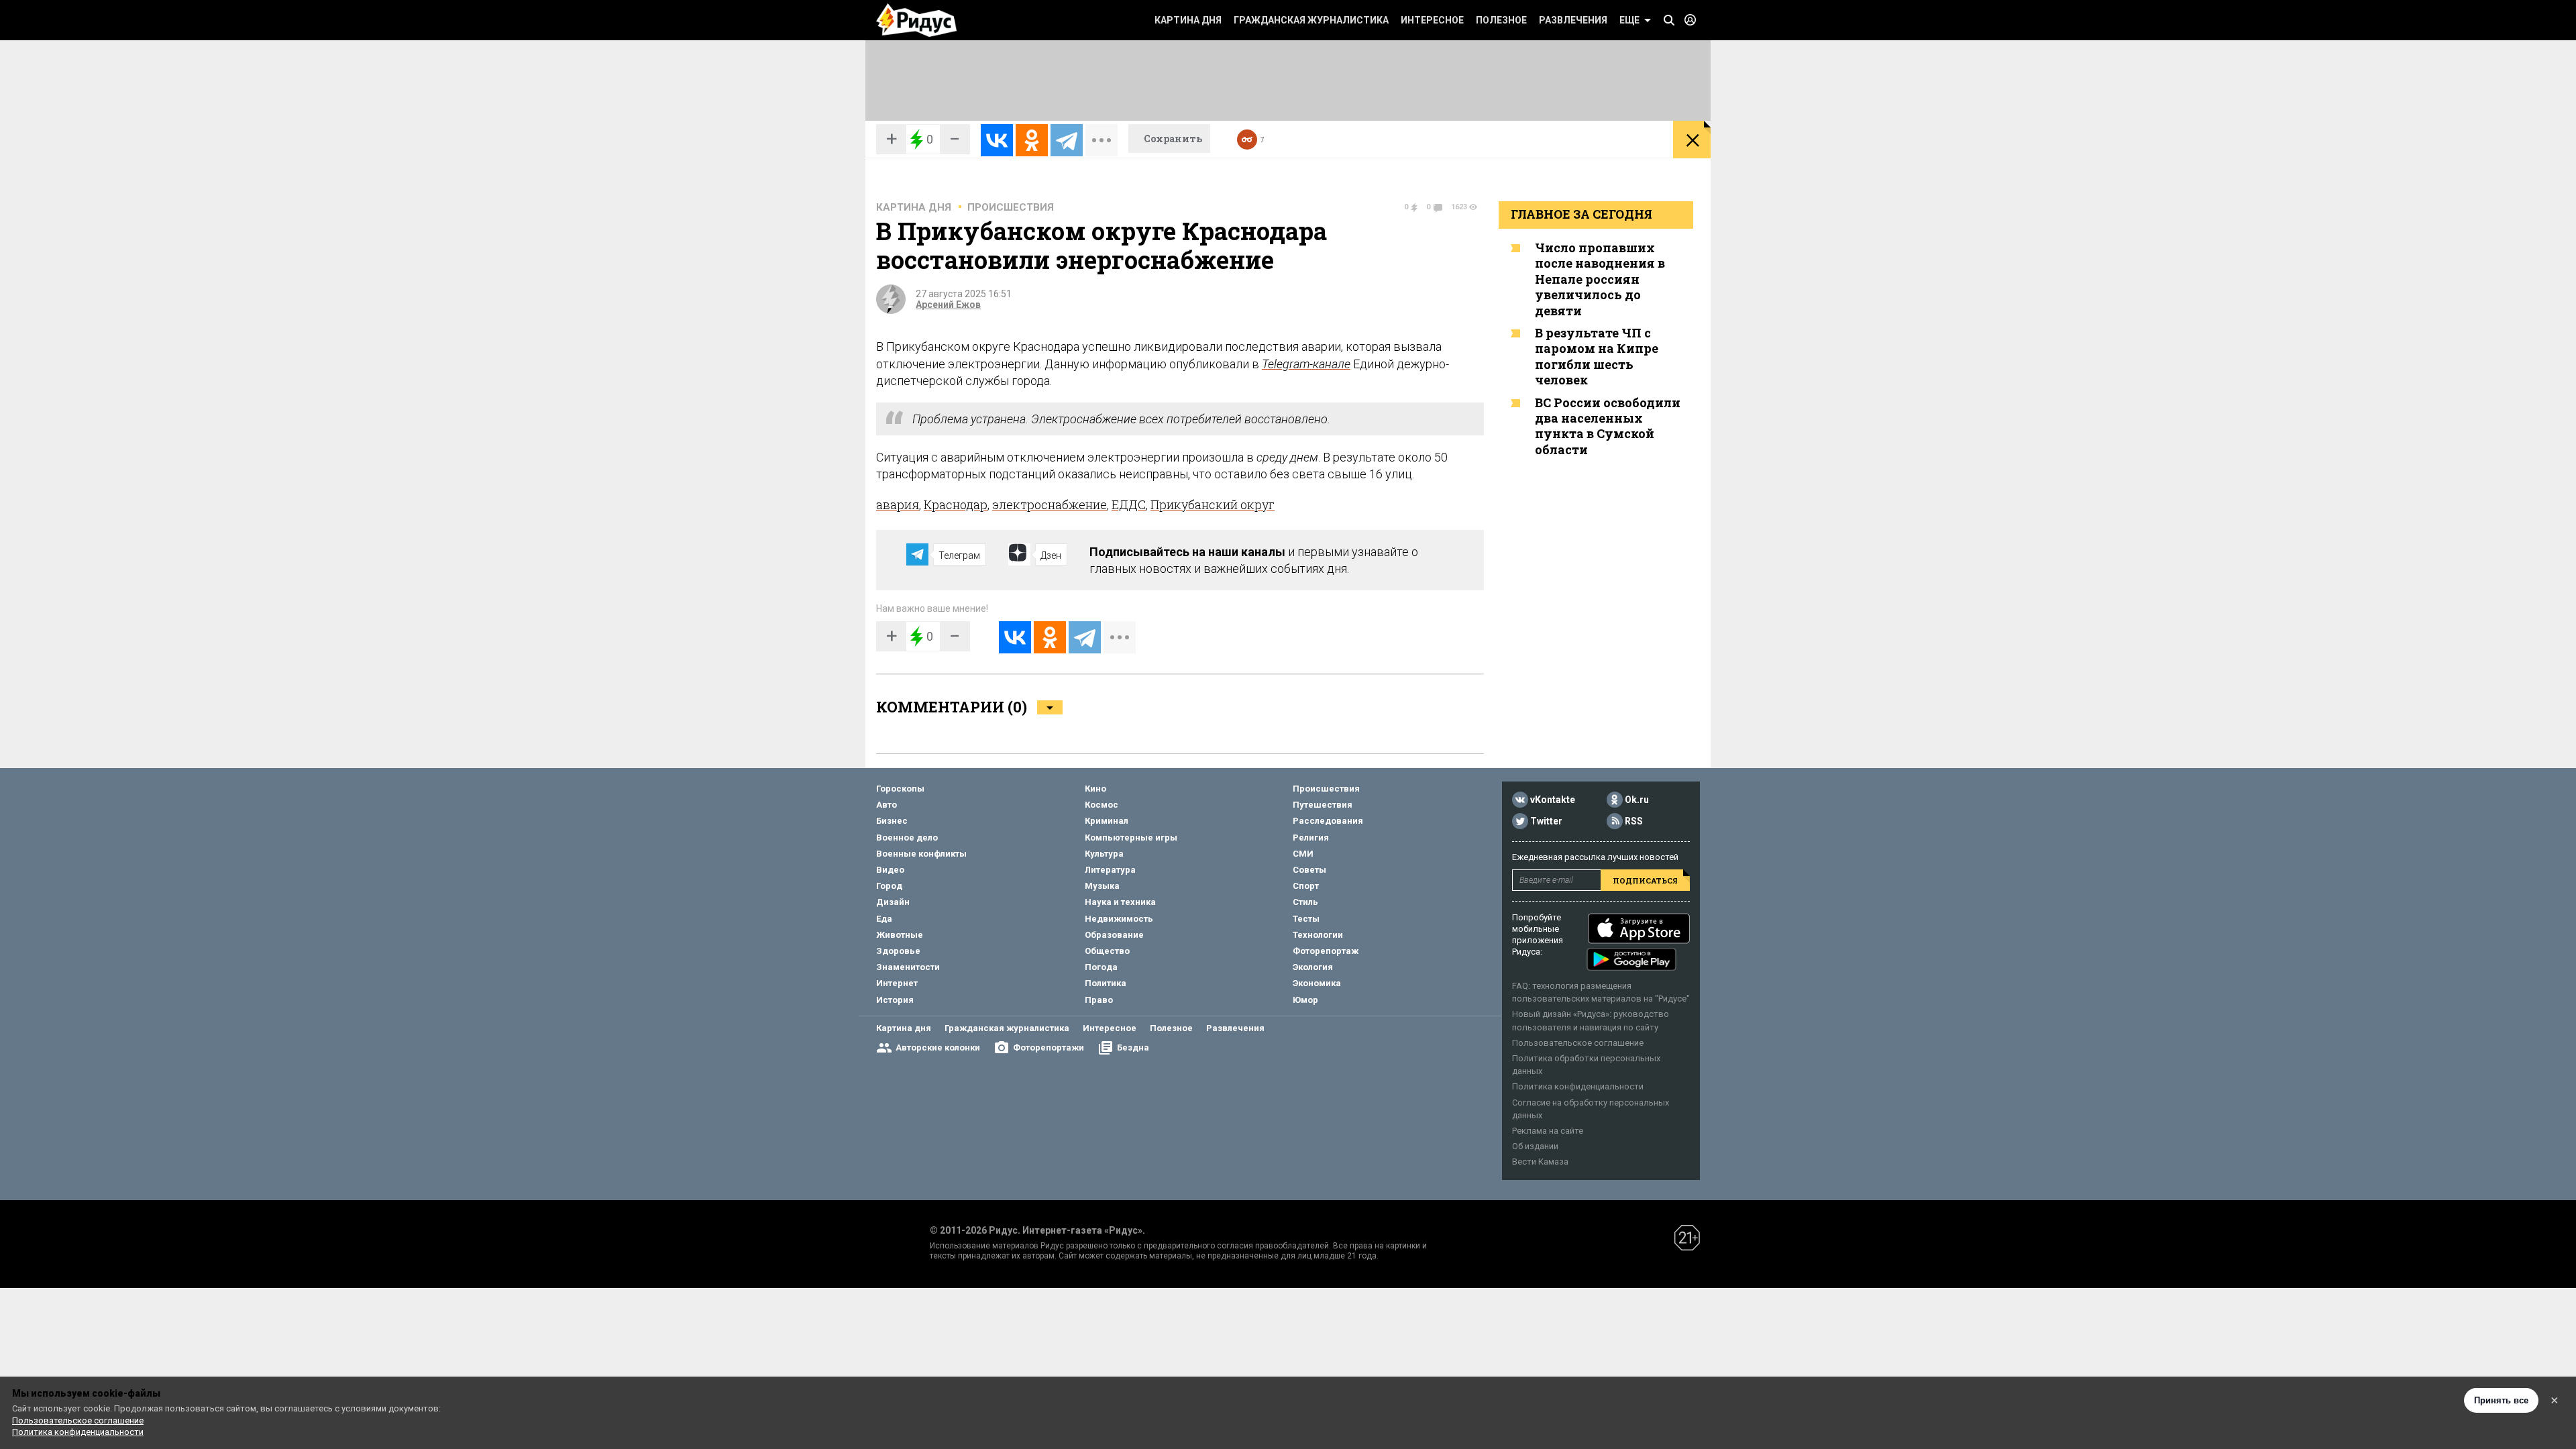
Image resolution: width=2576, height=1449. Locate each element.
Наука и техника (1120, 902)
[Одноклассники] (1032, 140)
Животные (900, 935)
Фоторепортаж (1326, 951)
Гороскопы (900, 789)
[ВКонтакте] (997, 140)
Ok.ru (1637, 800)
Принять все (2501, 1400)
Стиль (1305, 902)
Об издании (1535, 1146)
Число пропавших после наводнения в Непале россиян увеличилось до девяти (1600, 279)
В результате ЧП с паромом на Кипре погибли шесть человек (1597, 356)
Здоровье (898, 951)
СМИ (1303, 854)
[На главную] (916, 20)
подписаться (1645, 880)
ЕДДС (1129, 504)
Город (889, 886)
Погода (1101, 967)
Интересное (1432, 20)
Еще (1629, 20)
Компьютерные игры (1131, 838)
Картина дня (1188, 20)
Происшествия (1011, 207)
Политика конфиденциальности (1578, 1086)
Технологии (1318, 935)
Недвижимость (1119, 919)
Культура (1104, 854)
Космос (1102, 805)
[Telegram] (1067, 140)
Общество (1107, 951)
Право (1099, 1000)
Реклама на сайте (1548, 1131)
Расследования (1328, 821)
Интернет (897, 983)
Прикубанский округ (1213, 504)
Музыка (1102, 886)
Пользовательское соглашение (1578, 1043)
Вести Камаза (1540, 1162)
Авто (887, 805)
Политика (1106, 983)
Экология (1313, 967)
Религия (1311, 838)
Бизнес (892, 821)
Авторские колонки (938, 1048)
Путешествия (1323, 805)
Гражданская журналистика (1311, 20)
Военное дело (907, 838)
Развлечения (1573, 20)
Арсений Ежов (948, 305)
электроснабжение (1050, 504)
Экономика (1317, 983)
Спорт (1306, 886)
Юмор (1305, 1000)
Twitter (1546, 821)
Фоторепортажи (1049, 1048)
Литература (1110, 870)
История (895, 1000)
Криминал (1107, 821)
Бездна (1133, 1048)
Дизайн (893, 902)
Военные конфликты (921, 854)
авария (898, 504)
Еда (884, 919)
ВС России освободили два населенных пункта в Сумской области (1608, 426)
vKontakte (1553, 800)
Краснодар (956, 504)
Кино (1095, 789)
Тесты (1306, 919)
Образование (1114, 935)
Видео (890, 870)
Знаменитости (908, 967)
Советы (1309, 870)
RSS (1634, 821)
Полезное (1501, 20)
